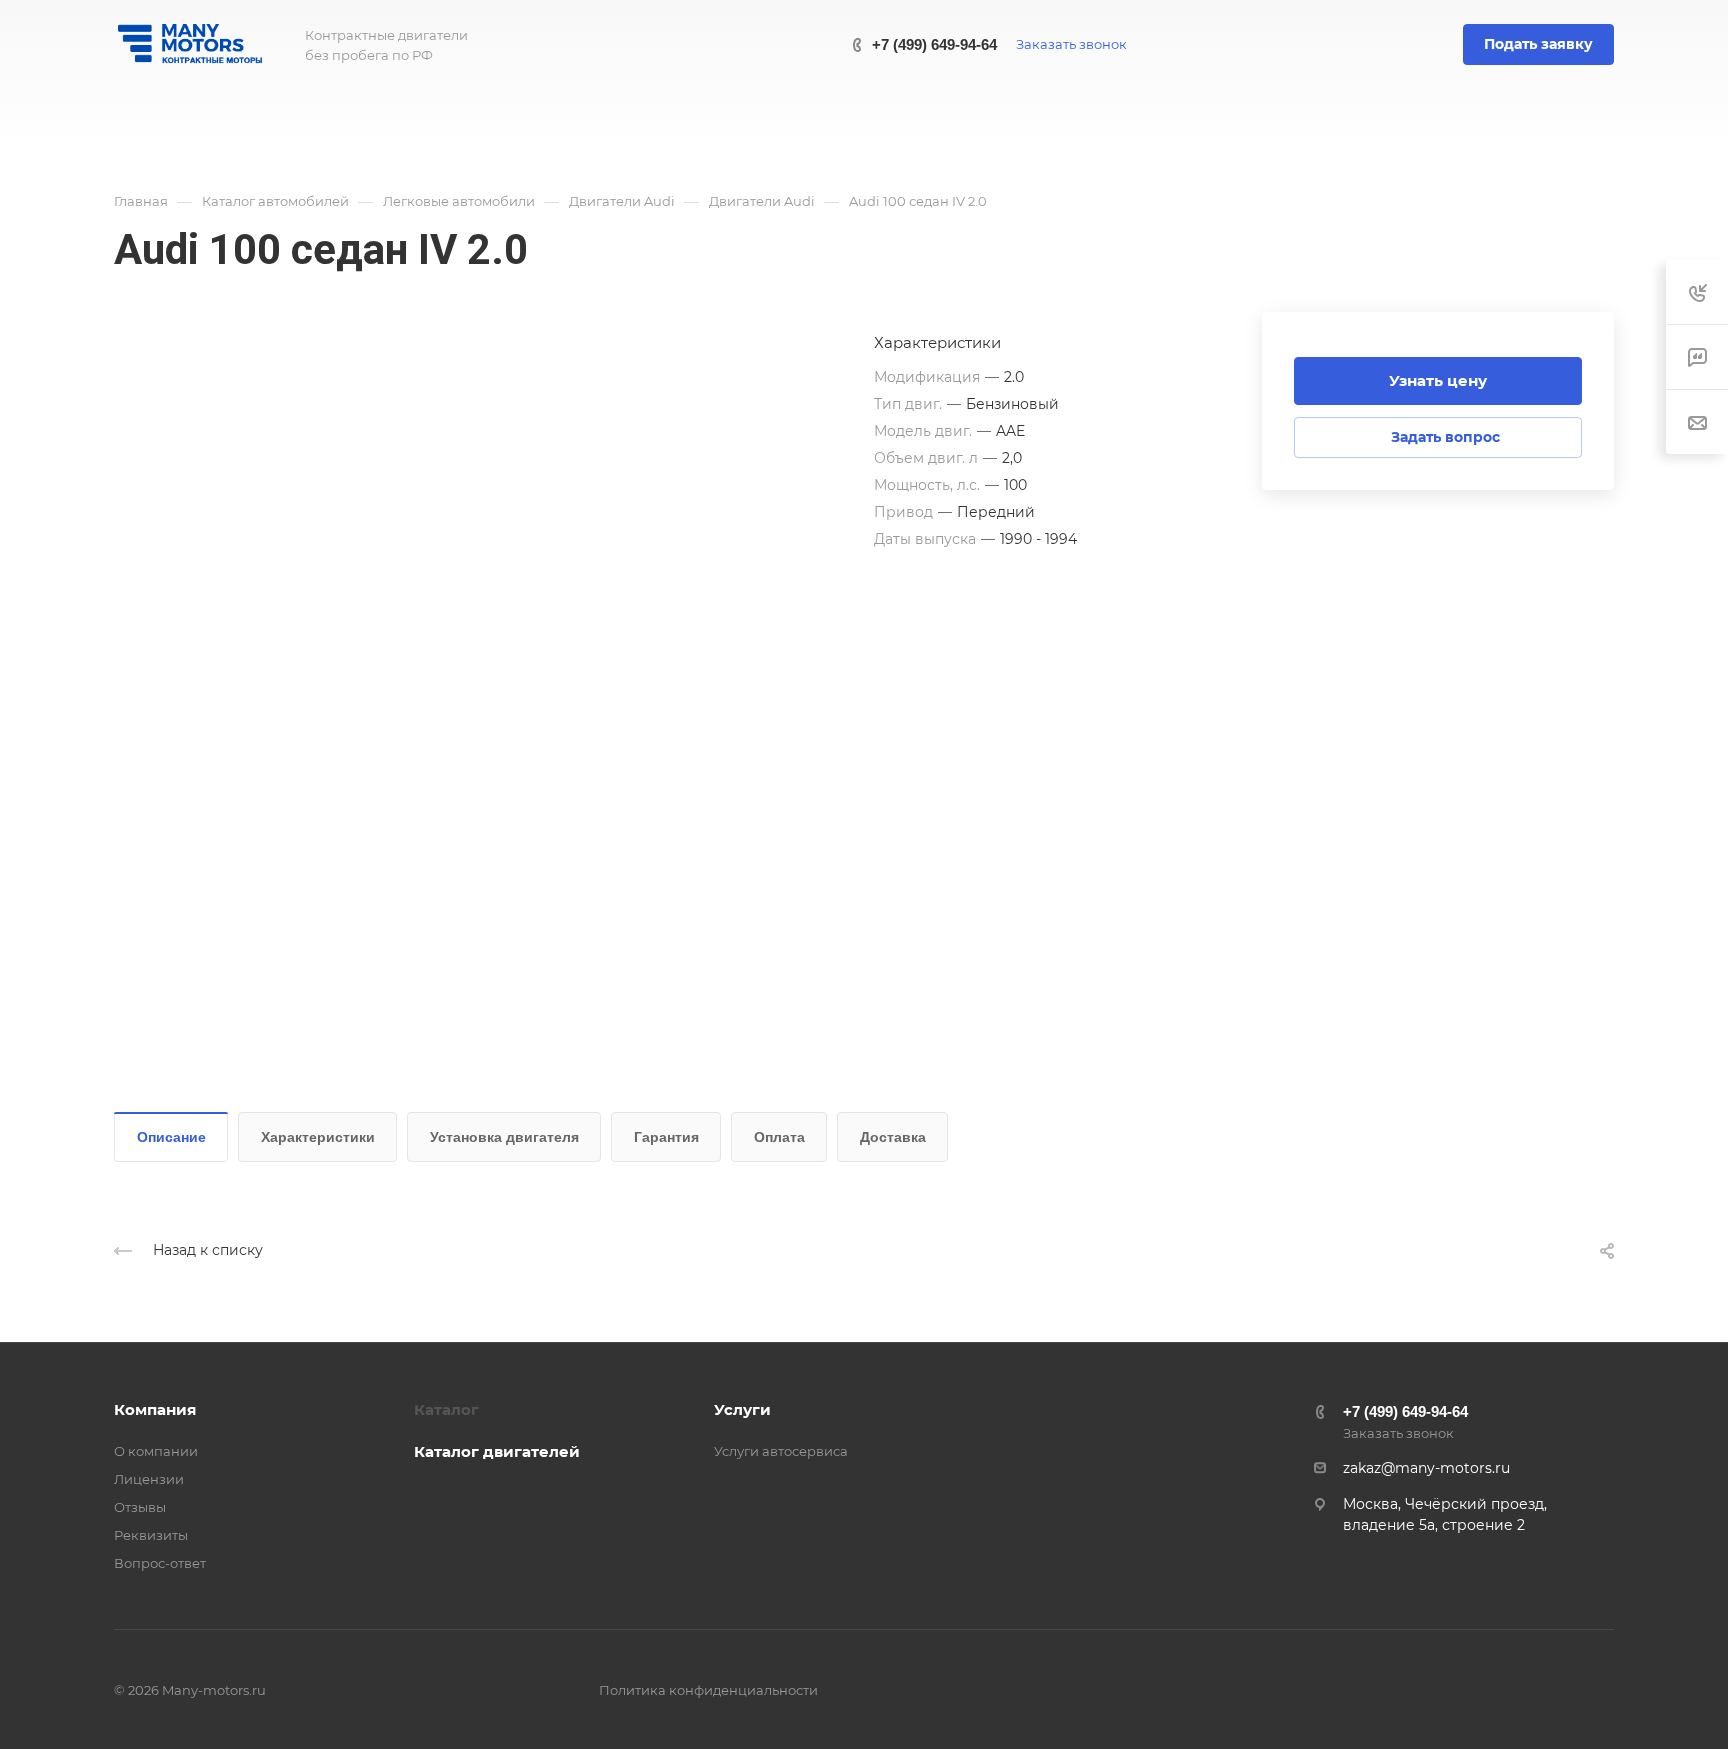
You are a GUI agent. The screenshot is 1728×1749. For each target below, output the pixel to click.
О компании (156, 1451)
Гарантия (666, 1137)
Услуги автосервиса (781, 1451)
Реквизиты (151, 1535)
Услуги (742, 1409)
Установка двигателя (504, 1137)
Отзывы (140, 1507)
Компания (155, 1409)
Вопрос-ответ (160, 1563)
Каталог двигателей (497, 1451)
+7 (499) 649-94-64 (934, 44)
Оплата (779, 1137)
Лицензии (149, 1479)
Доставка (893, 1137)
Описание (171, 1137)
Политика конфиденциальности (708, 1690)
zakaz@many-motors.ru (1426, 1468)
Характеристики (318, 1137)
